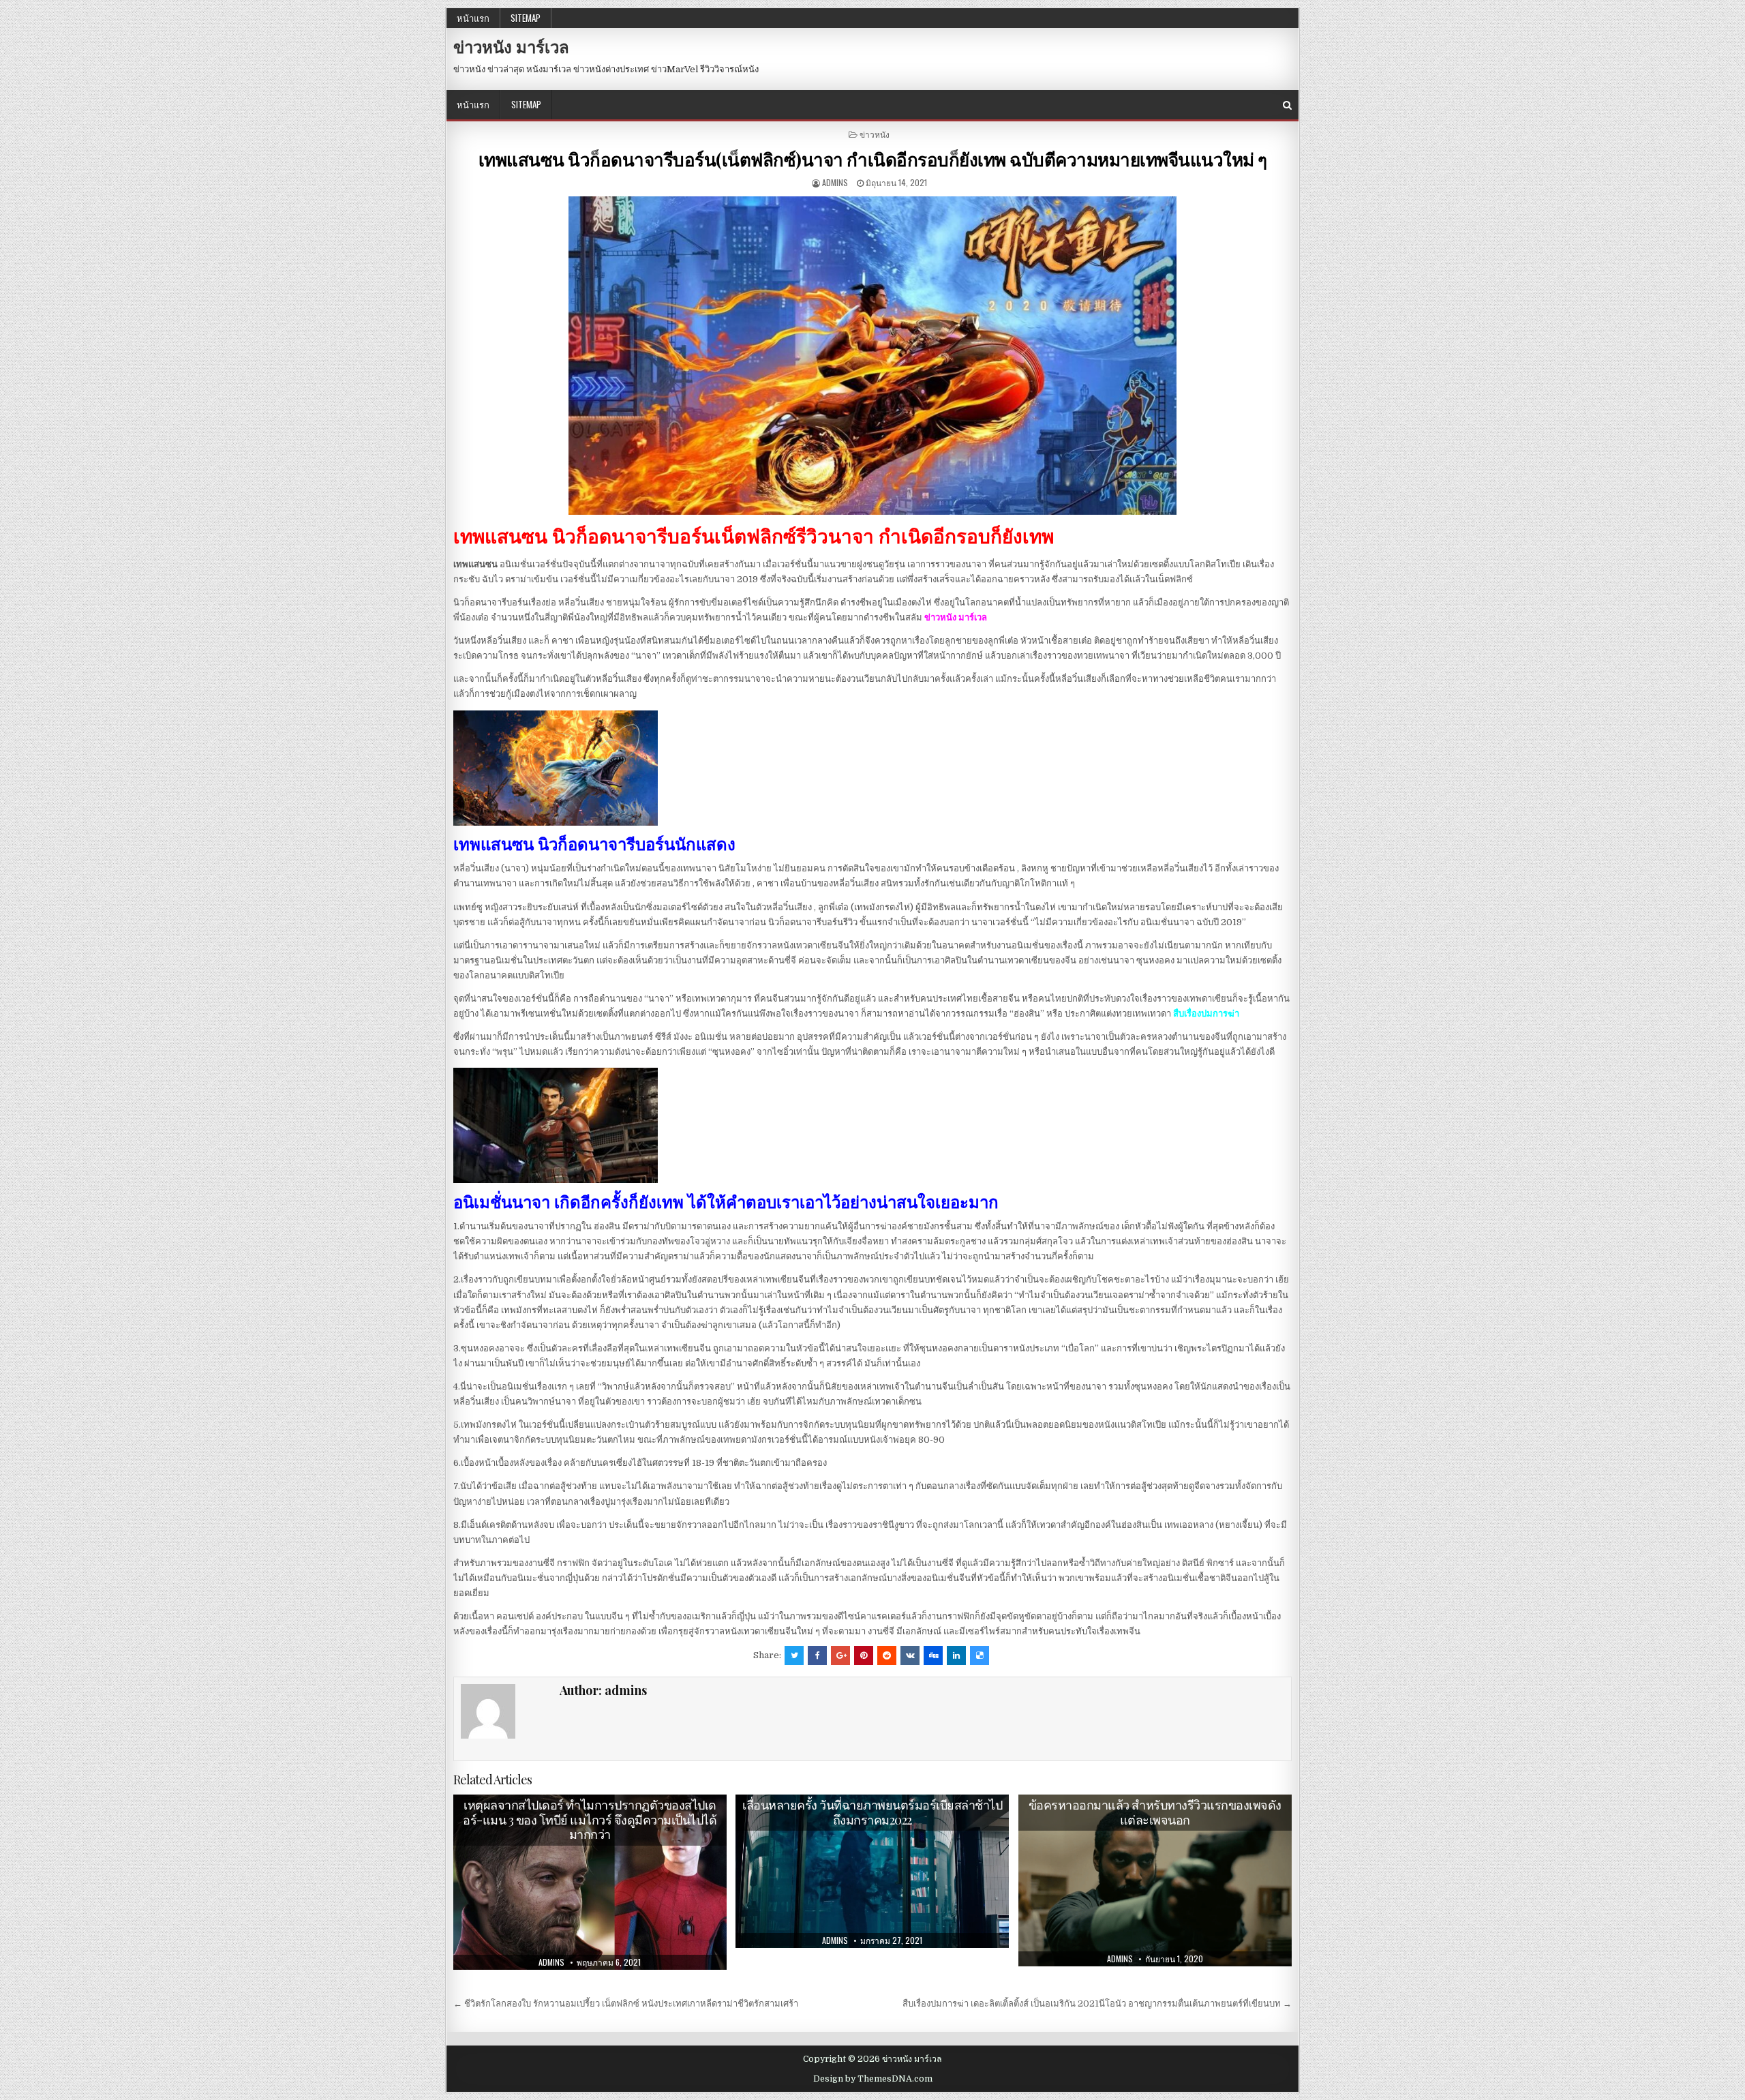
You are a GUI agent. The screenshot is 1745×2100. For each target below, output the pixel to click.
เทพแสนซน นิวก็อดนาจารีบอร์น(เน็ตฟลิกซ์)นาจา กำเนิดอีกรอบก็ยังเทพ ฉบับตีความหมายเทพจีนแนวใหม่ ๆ (873, 159)
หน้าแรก (473, 18)
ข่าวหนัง (875, 134)
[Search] (1287, 105)
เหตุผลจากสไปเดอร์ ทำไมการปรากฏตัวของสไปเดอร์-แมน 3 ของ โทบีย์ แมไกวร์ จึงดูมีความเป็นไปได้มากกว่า (590, 1819)
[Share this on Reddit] (887, 1655)
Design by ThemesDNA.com (873, 2079)
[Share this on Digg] (933, 1655)
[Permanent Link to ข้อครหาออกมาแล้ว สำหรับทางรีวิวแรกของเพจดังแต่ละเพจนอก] (1155, 1880)
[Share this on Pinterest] (864, 1655)
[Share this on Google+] (840, 1655)
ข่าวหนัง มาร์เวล (511, 46)
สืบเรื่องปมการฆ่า (1206, 1014)
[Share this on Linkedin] (956, 1655)
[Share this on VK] (910, 1655)
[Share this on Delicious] (980, 1655)
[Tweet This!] (794, 1655)
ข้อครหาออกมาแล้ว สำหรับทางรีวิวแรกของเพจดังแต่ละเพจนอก (1155, 1812)
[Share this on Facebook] (817, 1655)
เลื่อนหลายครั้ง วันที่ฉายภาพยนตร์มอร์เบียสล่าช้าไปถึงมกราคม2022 (872, 1812)
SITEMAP (526, 18)
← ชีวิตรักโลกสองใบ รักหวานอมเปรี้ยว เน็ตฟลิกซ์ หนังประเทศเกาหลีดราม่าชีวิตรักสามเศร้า (626, 2004)
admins (835, 182)
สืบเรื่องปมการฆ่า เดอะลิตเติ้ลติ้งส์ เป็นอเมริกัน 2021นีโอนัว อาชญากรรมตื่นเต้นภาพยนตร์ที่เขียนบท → (1097, 2004)
